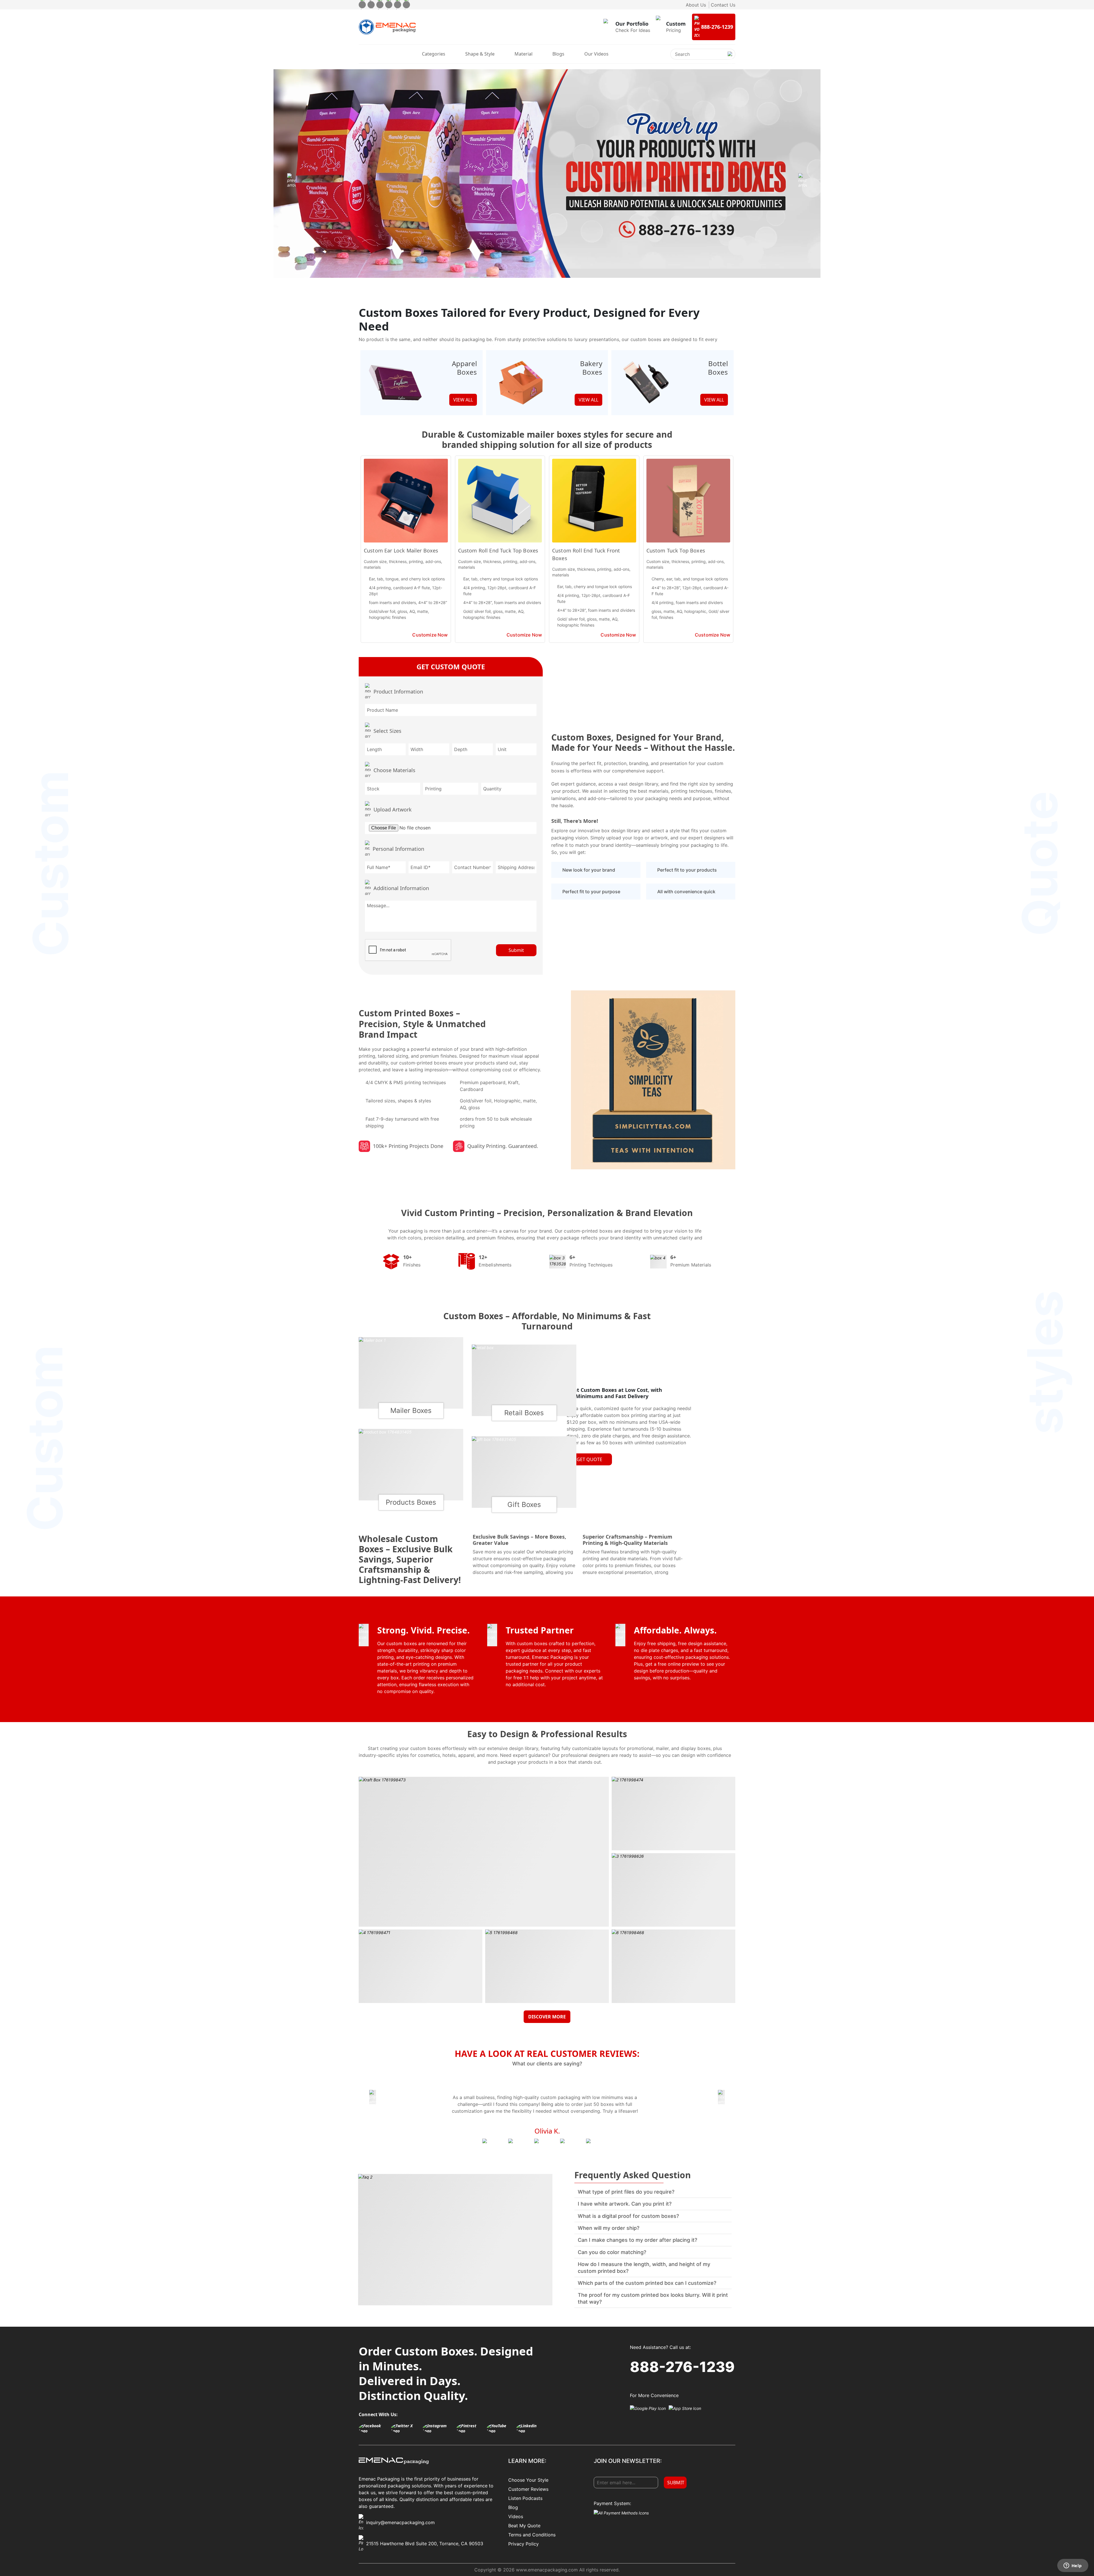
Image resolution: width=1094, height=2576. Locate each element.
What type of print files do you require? (626, 2192)
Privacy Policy (523, 2544)
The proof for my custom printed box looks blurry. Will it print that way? (653, 2298)
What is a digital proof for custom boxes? (628, 2216)
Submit (516, 950)
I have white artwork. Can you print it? (625, 2204)
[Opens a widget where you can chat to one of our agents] (1073, 2566)
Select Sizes (387, 731)
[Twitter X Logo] (405, 2428)
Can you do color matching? (612, 2252)
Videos (516, 2516)
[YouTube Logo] (500, 2428)
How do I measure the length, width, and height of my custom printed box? (644, 2267)
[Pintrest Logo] (470, 2428)
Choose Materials (394, 770)
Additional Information (401, 888)
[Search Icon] (730, 59)
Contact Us (723, 5)
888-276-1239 (682, 2367)
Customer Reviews (528, 2489)
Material (523, 54)
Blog (513, 2507)
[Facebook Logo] (373, 2428)
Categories (434, 54)
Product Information (398, 692)
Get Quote (589, 1459)
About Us (696, 5)
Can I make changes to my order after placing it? (637, 2240)
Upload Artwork (393, 809)
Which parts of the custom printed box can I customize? (647, 2283)
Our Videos (596, 54)
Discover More (547, 2017)
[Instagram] (380, 5)
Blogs (558, 54)
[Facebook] (362, 5)
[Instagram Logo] (438, 2428)
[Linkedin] (406, 5)
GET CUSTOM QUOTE (451, 667)
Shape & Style (480, 54)
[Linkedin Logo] (530, 2428)
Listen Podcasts (525, 2498)
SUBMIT (676, 2483)
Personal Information (398, 849)
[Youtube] (398, 5)
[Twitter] (371, 5)
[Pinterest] (389, 5)
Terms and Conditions (532, 2535)
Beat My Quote (524, 2526)
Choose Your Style (528, 2480)
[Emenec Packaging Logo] (387, 27)
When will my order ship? (609, 2228)
